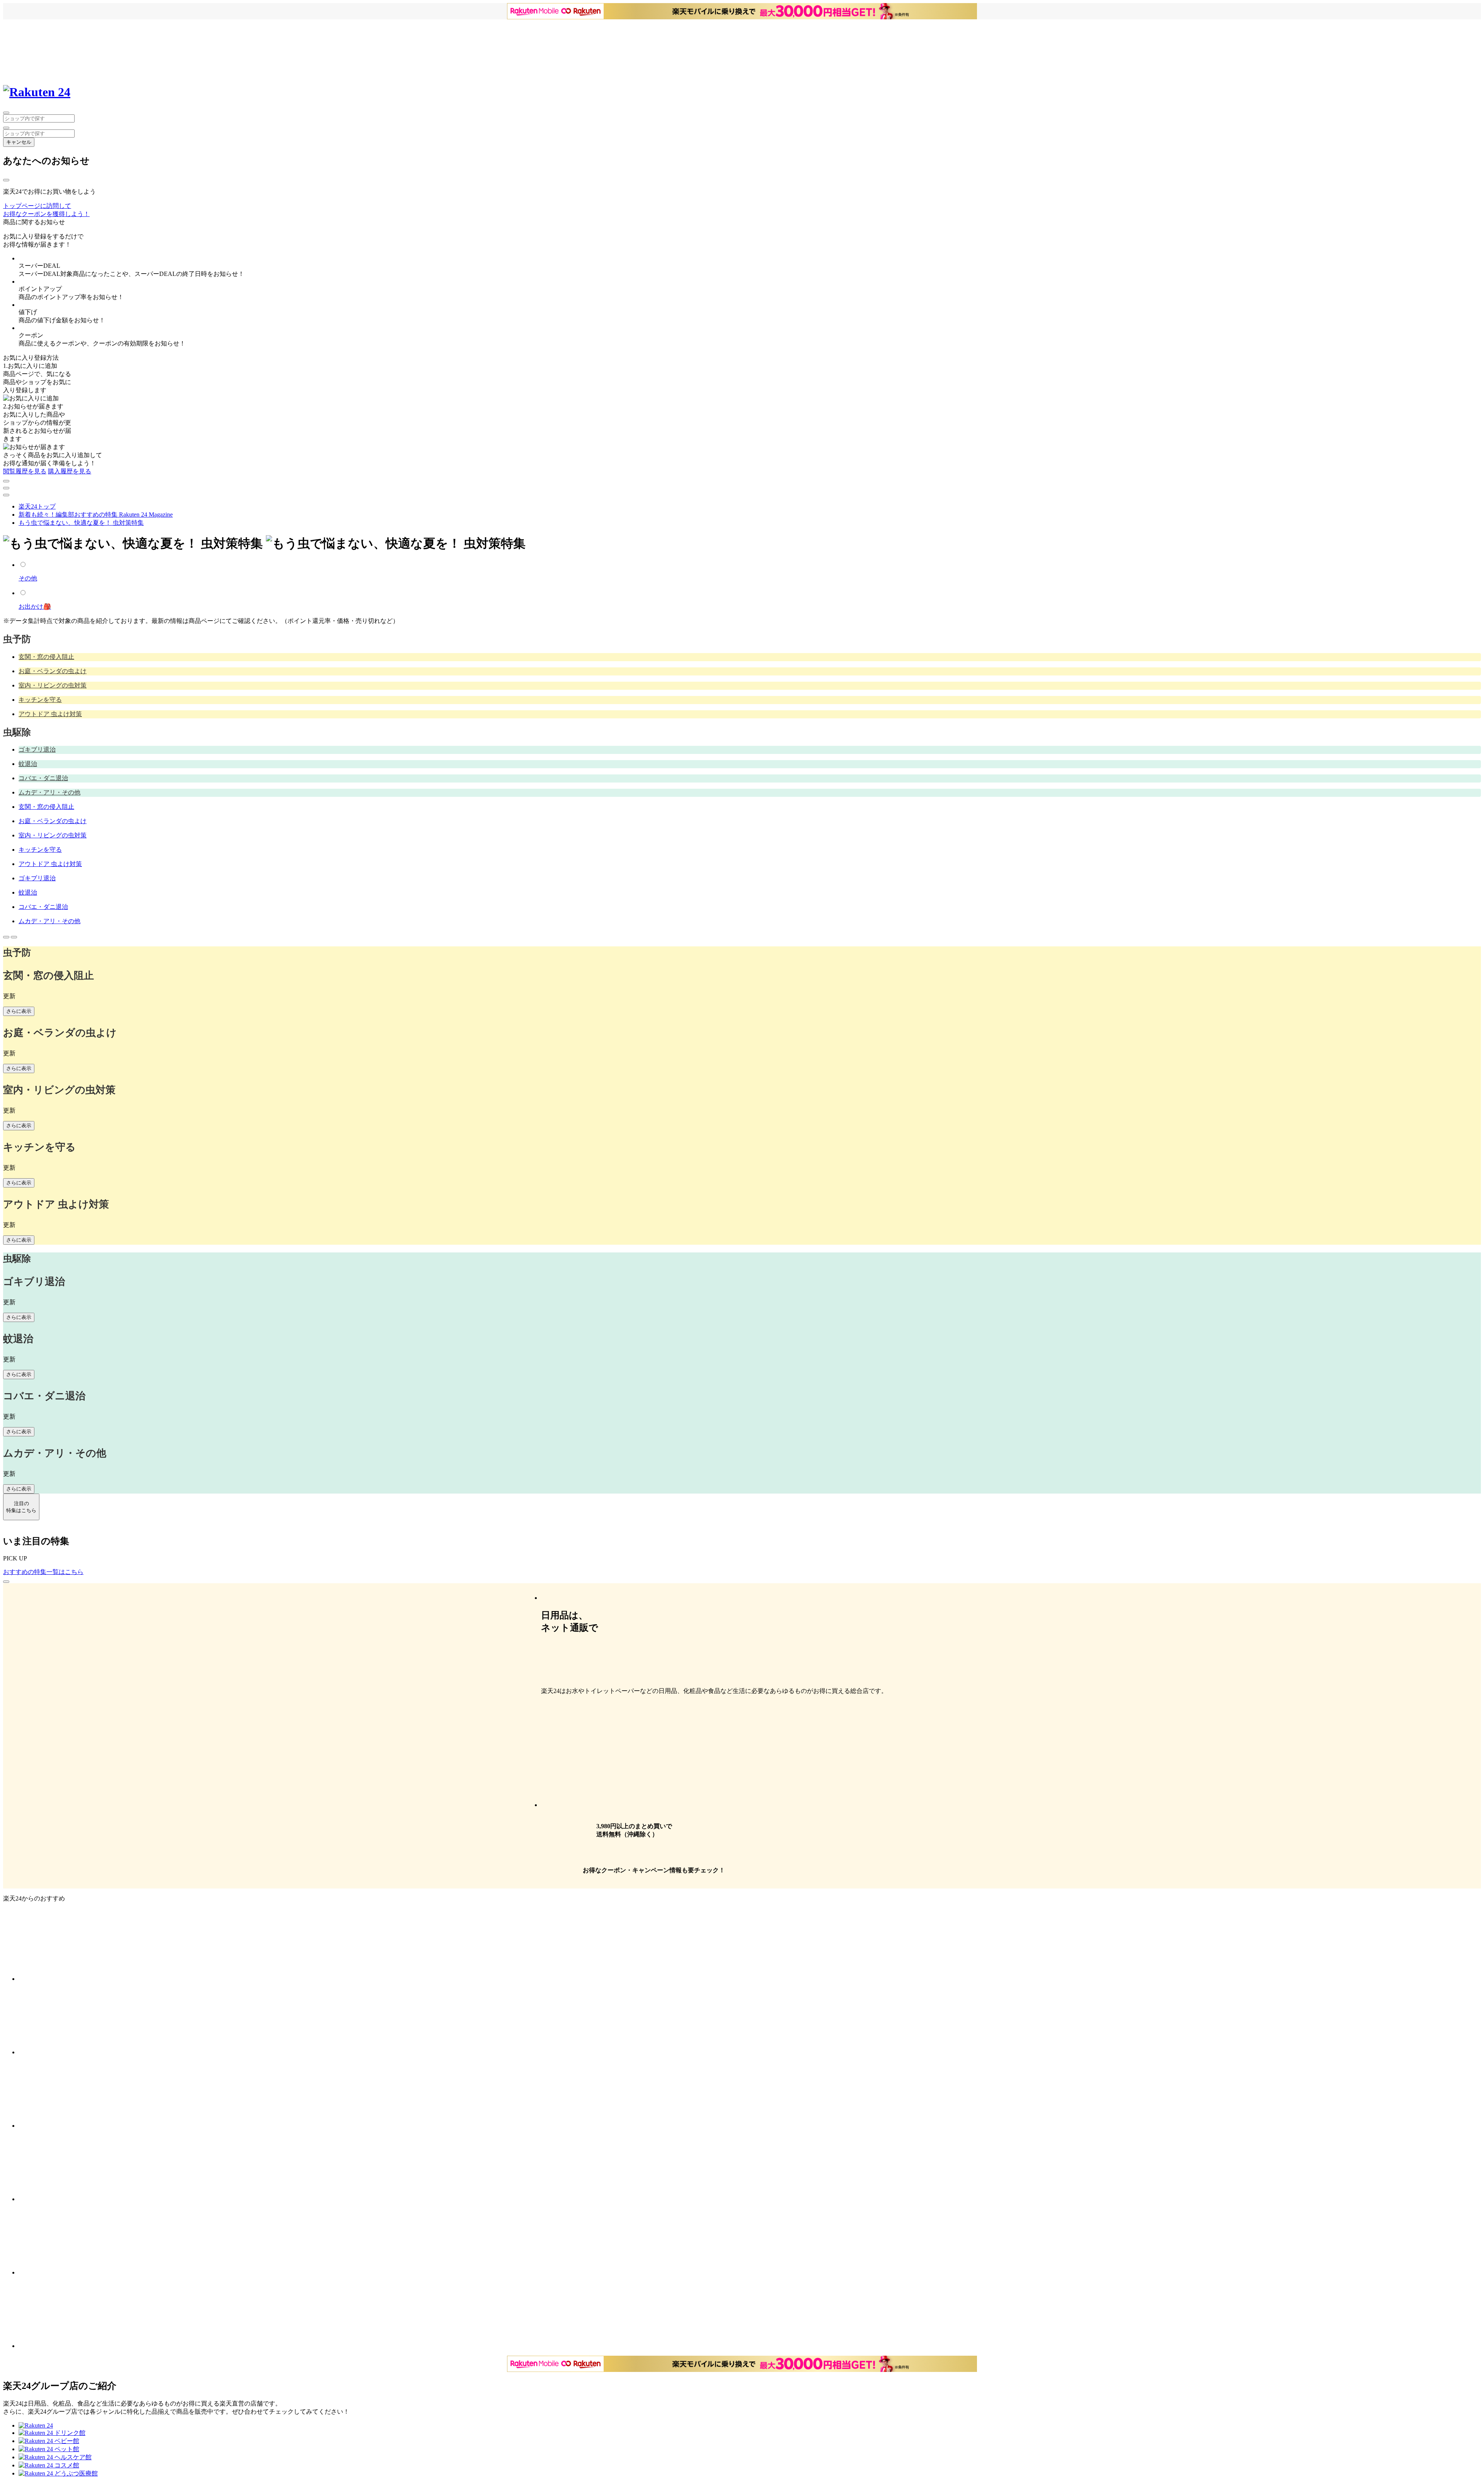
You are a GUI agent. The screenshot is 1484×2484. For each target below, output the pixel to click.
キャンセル (19, 142)
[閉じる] (6, 180)
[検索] (6, 128)
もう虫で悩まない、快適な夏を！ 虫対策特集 (81, 523)
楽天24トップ (37, 506)
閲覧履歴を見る (25, 471)
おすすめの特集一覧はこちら (43, 1572)
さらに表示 (19, 1011)
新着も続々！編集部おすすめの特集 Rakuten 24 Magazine (96, 515)
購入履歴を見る (70, 471)
